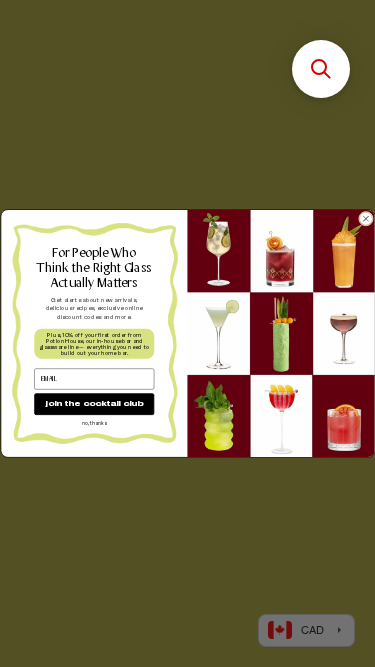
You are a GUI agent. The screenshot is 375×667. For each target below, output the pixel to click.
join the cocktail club (94, 404)
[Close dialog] (365, 218)
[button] (321, 69)
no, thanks (94, 423)
